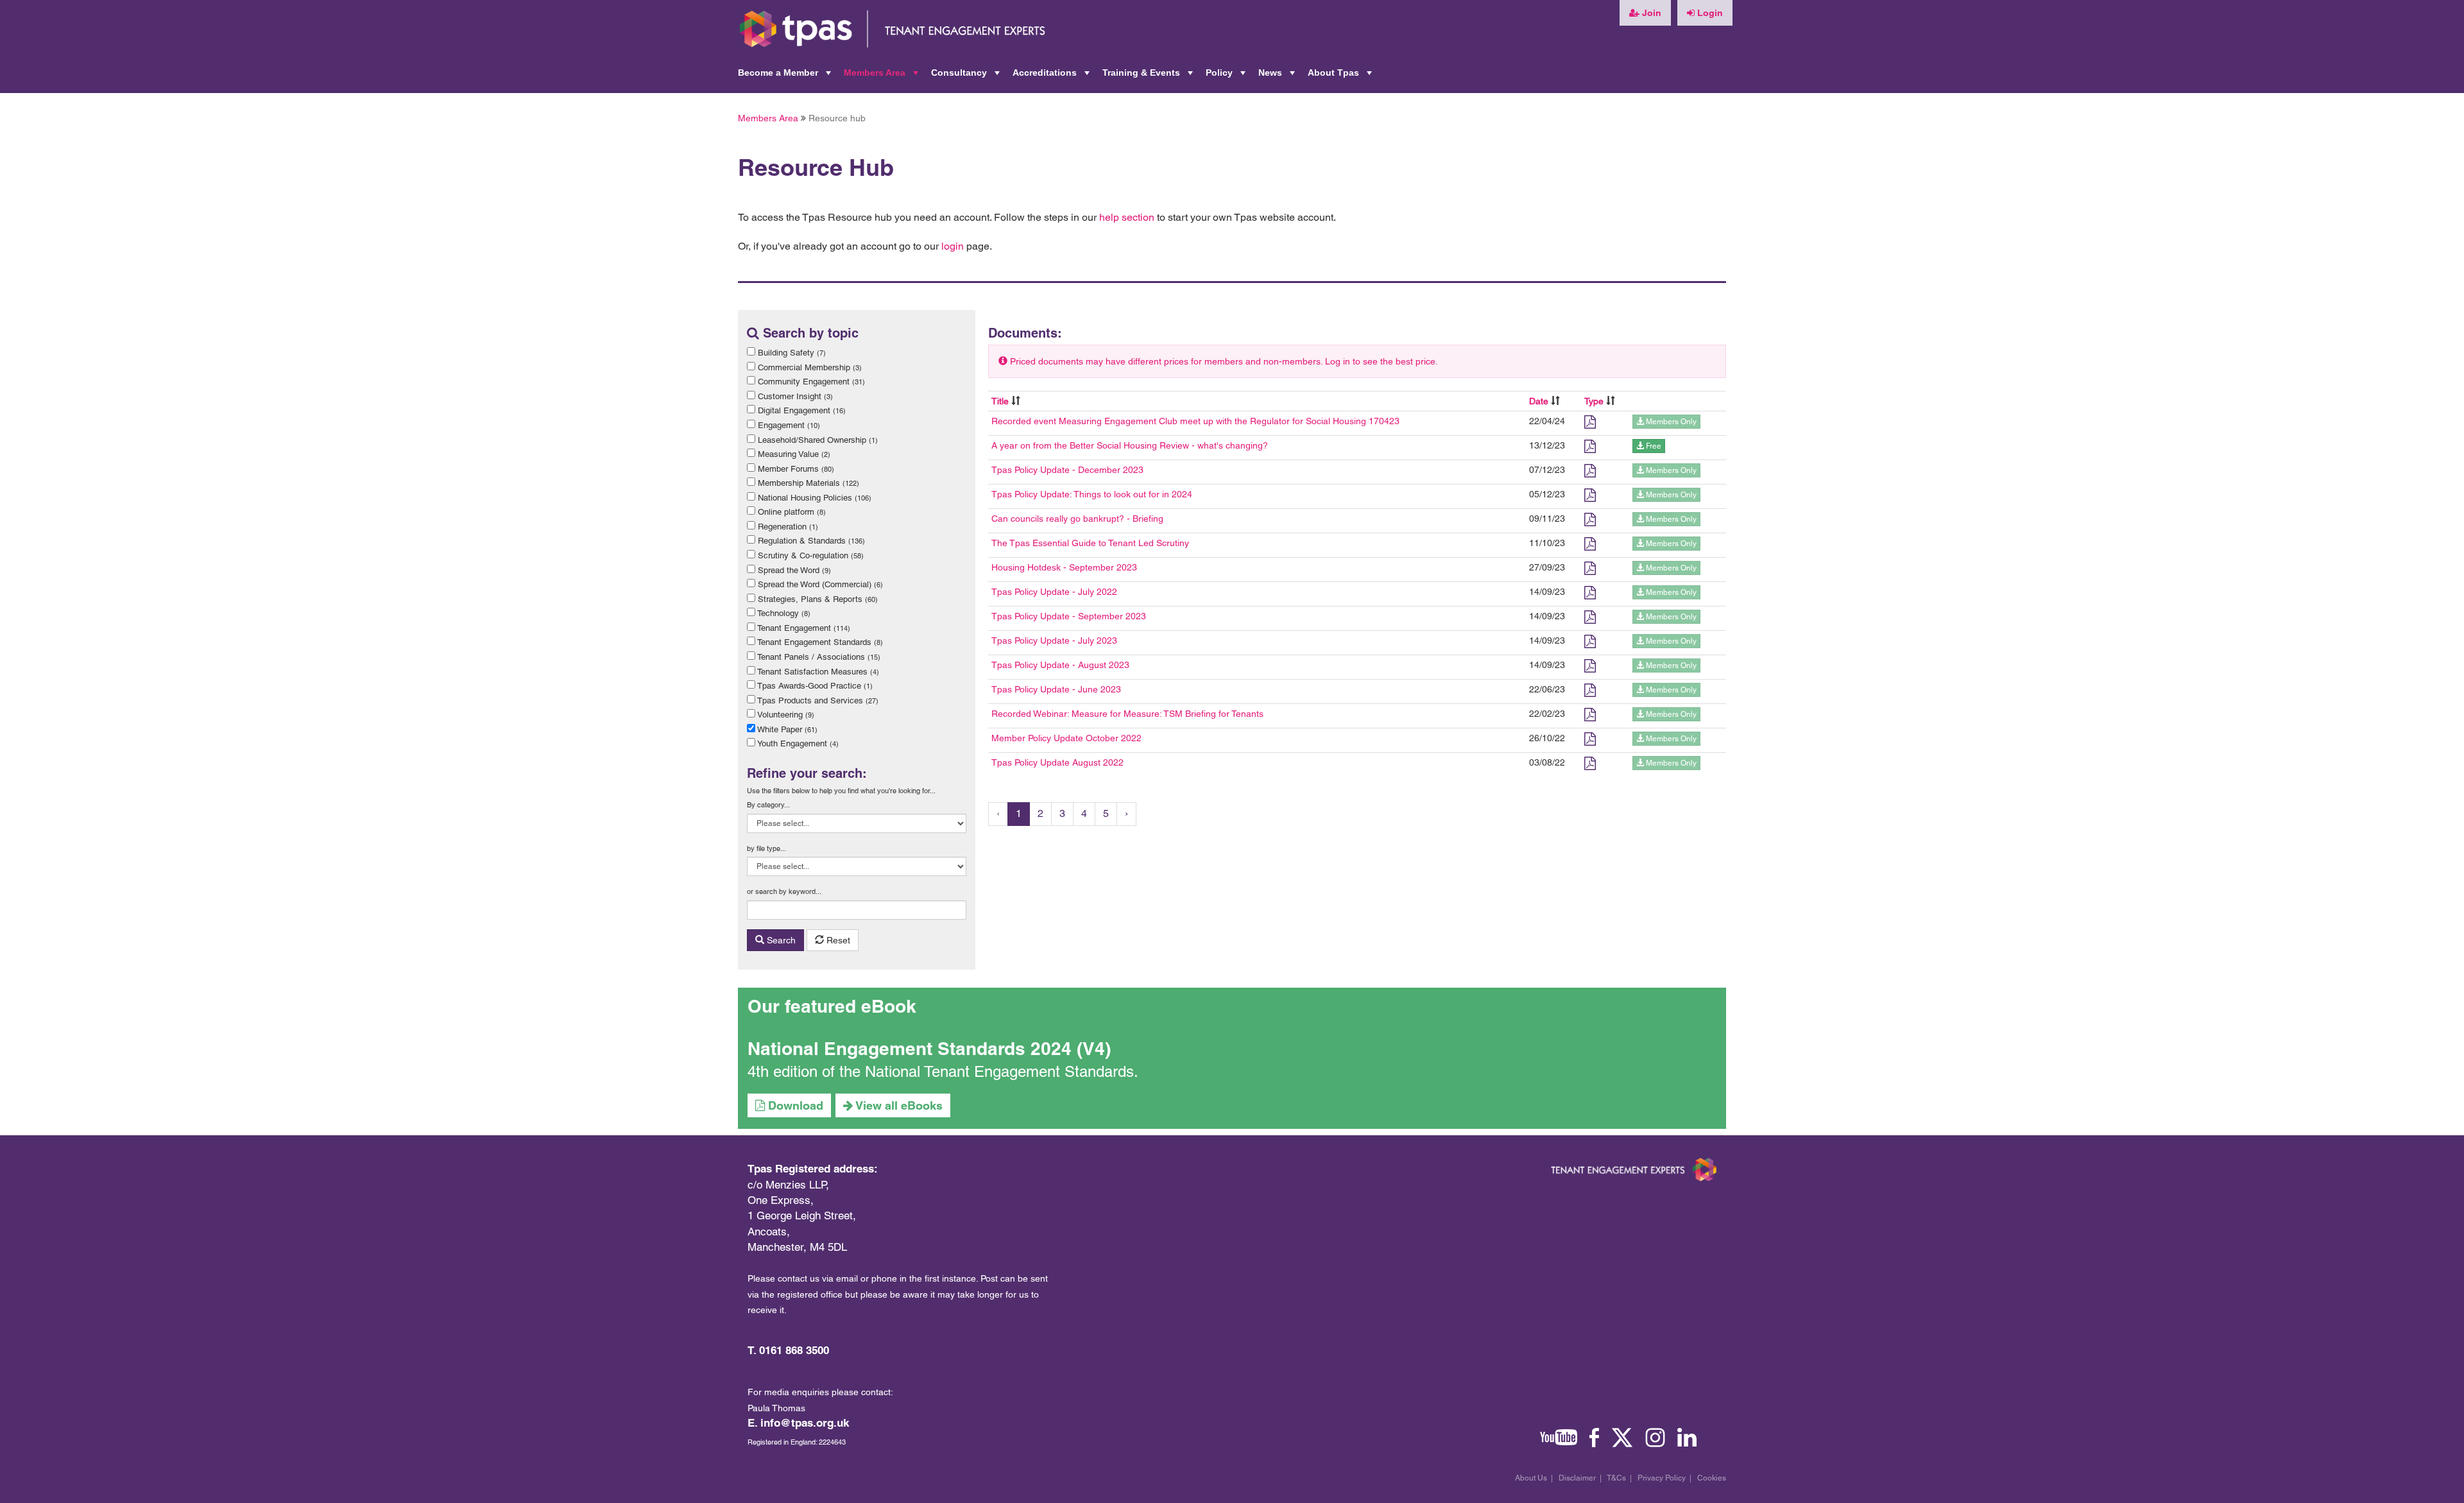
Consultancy (967, 76)
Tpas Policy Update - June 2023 (1056, 689)
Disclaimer (1577, 1478)
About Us (1531, 1478)
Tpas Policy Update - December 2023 (1067, 470)
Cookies (1712, 1478)
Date (1539, 401)
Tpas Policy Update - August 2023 (1060, 665)
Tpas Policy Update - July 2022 (1054, 592)
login (953, 246)
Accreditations (1052, 76)
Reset (837, 940)
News (1278, 76)
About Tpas (1341, 76)
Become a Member (786, 76)
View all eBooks (898, 1105)
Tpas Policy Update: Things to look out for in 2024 (1092, 494)
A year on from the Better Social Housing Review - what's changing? (1130, 445)
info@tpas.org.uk (805, 1423)
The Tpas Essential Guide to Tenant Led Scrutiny (1090, 543)
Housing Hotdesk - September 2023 (1064, 567)
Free (1653, 446)
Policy (1227, 76)
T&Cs (1616, 1478)
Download (794, 1105)
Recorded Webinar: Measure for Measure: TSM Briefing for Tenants (1127, 714)
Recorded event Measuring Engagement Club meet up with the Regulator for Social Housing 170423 (1195, 421)
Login (1709, 13)
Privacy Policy (1662, 1478)
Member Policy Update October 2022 (1066, 738)
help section (1127, 217)
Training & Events (1149, 76)
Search (780, 940)
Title (1000, 401)
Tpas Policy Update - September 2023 (1069, 616)
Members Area (882, 76)
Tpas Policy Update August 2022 (1057, 762)
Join (1650, 13)
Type (1594, 401)
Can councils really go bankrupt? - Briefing (1077, 519)
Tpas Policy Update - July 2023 (1054, 640)
